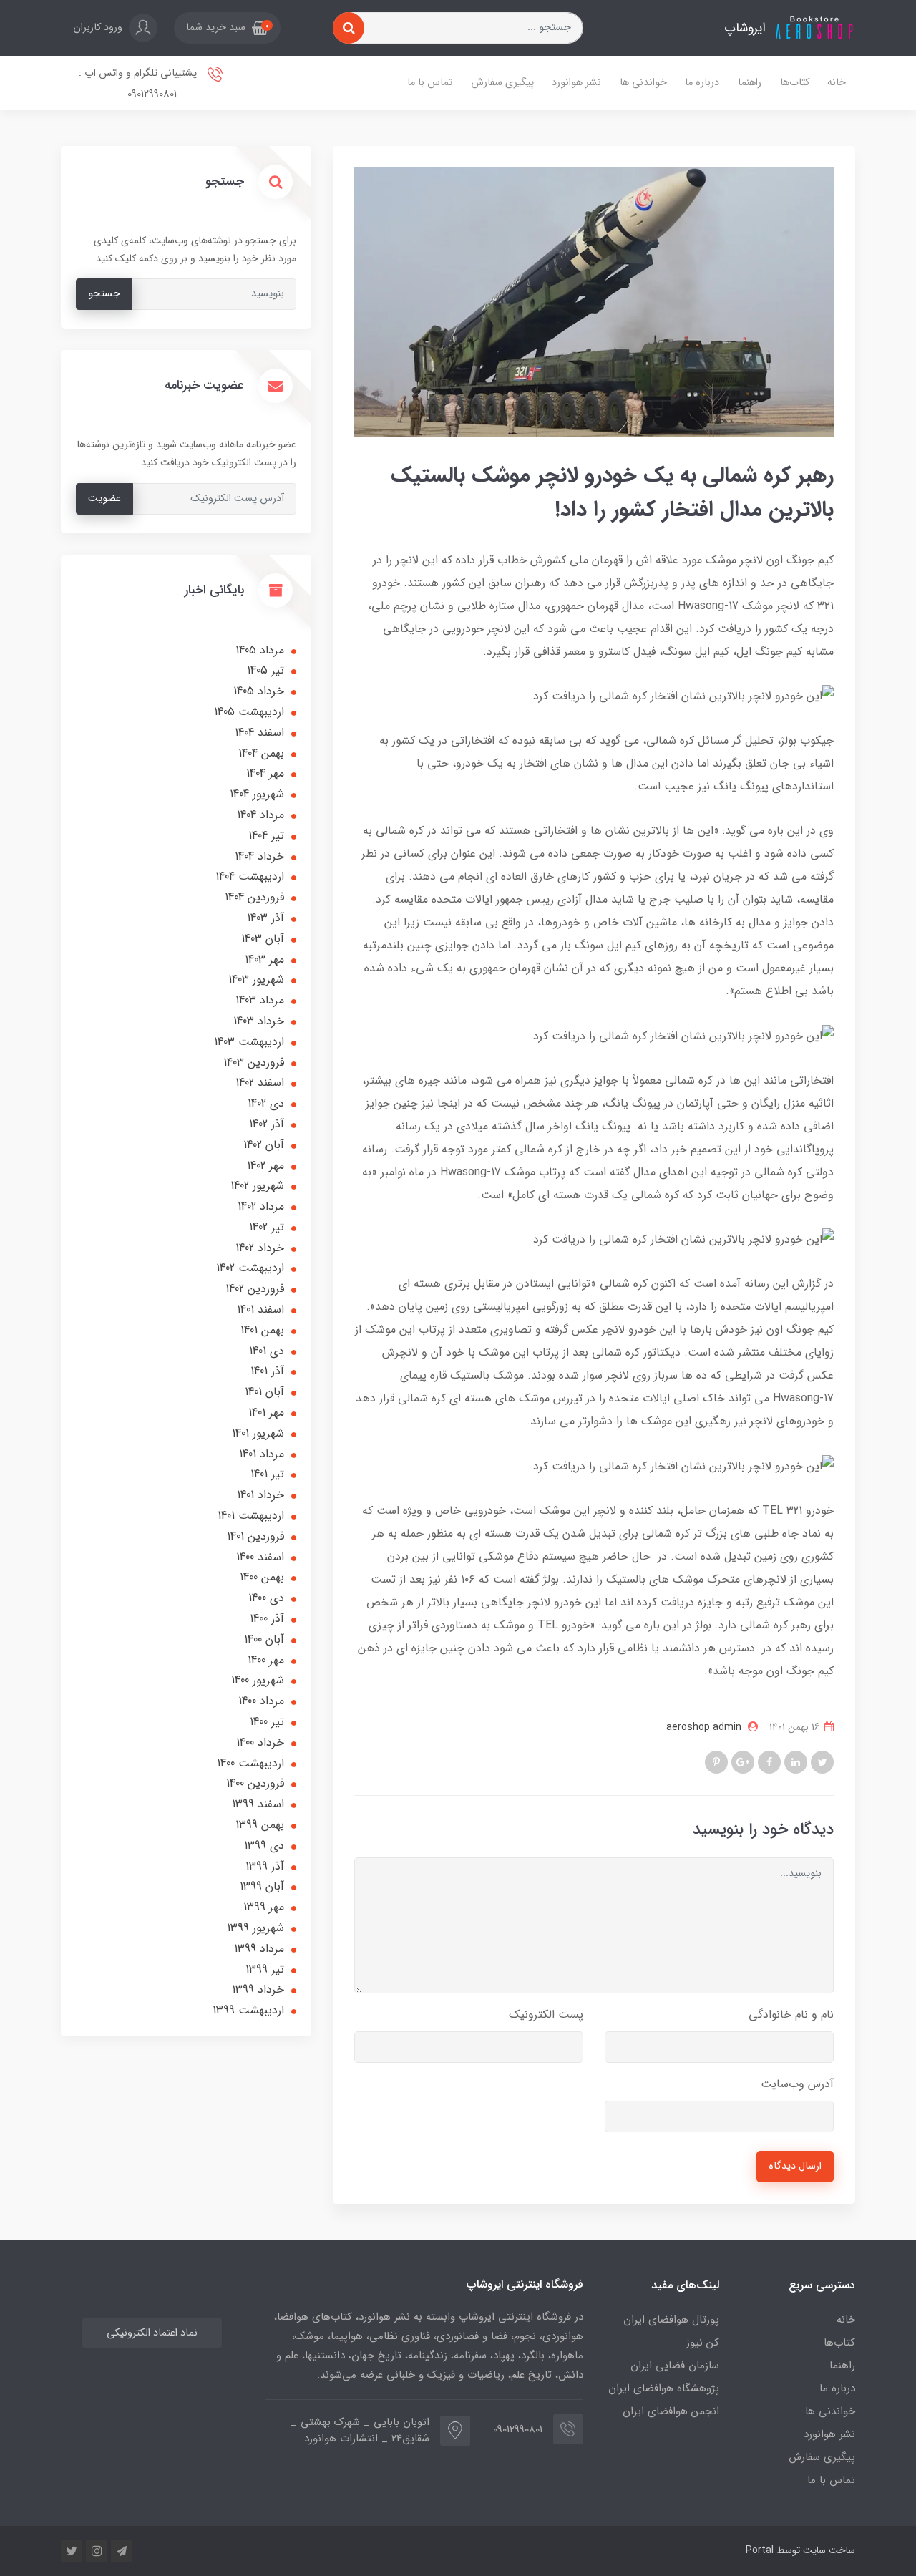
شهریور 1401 (258, 1433)
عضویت (104, 499)
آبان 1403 (263, 939)
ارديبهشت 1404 (250, 876)
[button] (227, 28)
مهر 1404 (265, 773)
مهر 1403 (264, 959)
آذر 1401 (267, 1371)
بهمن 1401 (262, 1330)
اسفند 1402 (260, 1083)
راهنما (750, 83)
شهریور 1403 (256, 980)
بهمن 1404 (261, 753)
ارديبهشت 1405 (249, 712)
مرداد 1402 (261, 1206)
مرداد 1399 (259, 1949)
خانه (837, 83)
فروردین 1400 (255, 1783)
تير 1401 (267, 1474)
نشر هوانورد (576, 83)
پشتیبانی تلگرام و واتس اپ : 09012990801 (139, 84)
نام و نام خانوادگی (791, 2014)
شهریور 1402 (257, 1186)
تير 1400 (267, 1722)
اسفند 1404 (259, 733)
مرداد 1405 (260, 650)
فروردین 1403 (254, 1063)
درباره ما (702, 83)
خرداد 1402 (260, 1248)
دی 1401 (267, 1351)
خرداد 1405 (259, 691)
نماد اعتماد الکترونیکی (152, 2333)
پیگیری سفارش (502, 83)
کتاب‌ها (795, 83)
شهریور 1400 (258, 1680)
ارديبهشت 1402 (250, 1268)
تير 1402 (267, 1227)
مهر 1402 (265, 1166)
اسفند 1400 (260, 1557)
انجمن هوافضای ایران (671, 2411)
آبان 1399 (262, 1886)
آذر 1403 (265, 918)
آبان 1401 (264, 1392)
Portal (760, 2550)
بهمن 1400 (262, 1577)
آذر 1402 (267, 1124)
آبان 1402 (264, 1145)
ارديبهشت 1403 (249, 1042)
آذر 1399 (265, 1866)
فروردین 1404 (254, 897)
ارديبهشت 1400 (250, 1763)
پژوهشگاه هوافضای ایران (664, 2388)
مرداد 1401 (262, 1454)
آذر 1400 (267, 1619)
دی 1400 (266, 1598)
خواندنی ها (643, 83)
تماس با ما (430, 83)
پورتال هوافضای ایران (671, 2320)
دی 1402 (266, 1103)
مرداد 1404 (260, 815)
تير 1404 (266, 836)
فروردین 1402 (255, 1289)
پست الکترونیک (546, 2014)
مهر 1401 (266, 1413)
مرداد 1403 (260, 1000)
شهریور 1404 (257, 794)
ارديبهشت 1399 (248, 2010)
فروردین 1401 (255, 1536)
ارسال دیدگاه (795, 2166)
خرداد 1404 (259, 856)
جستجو (104, 294)
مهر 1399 (264, 1907)
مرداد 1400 (261, 1701)
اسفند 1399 (258, 1804)
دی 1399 (264, 1846)
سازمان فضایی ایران (675, 2366)
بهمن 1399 (260, 1825)
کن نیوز (703, 2343)
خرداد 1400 (260, 1743)
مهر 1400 (266, 1660)
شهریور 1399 (255, 1928)
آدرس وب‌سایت (797, 2084)
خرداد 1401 (260, 1495)
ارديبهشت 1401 (251, 1516)
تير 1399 (265, 1969)
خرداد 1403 (259, 1021)
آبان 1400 (264, 1639)
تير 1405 (265, 670)
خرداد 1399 (258, 1989)
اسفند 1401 (260, 1309)
